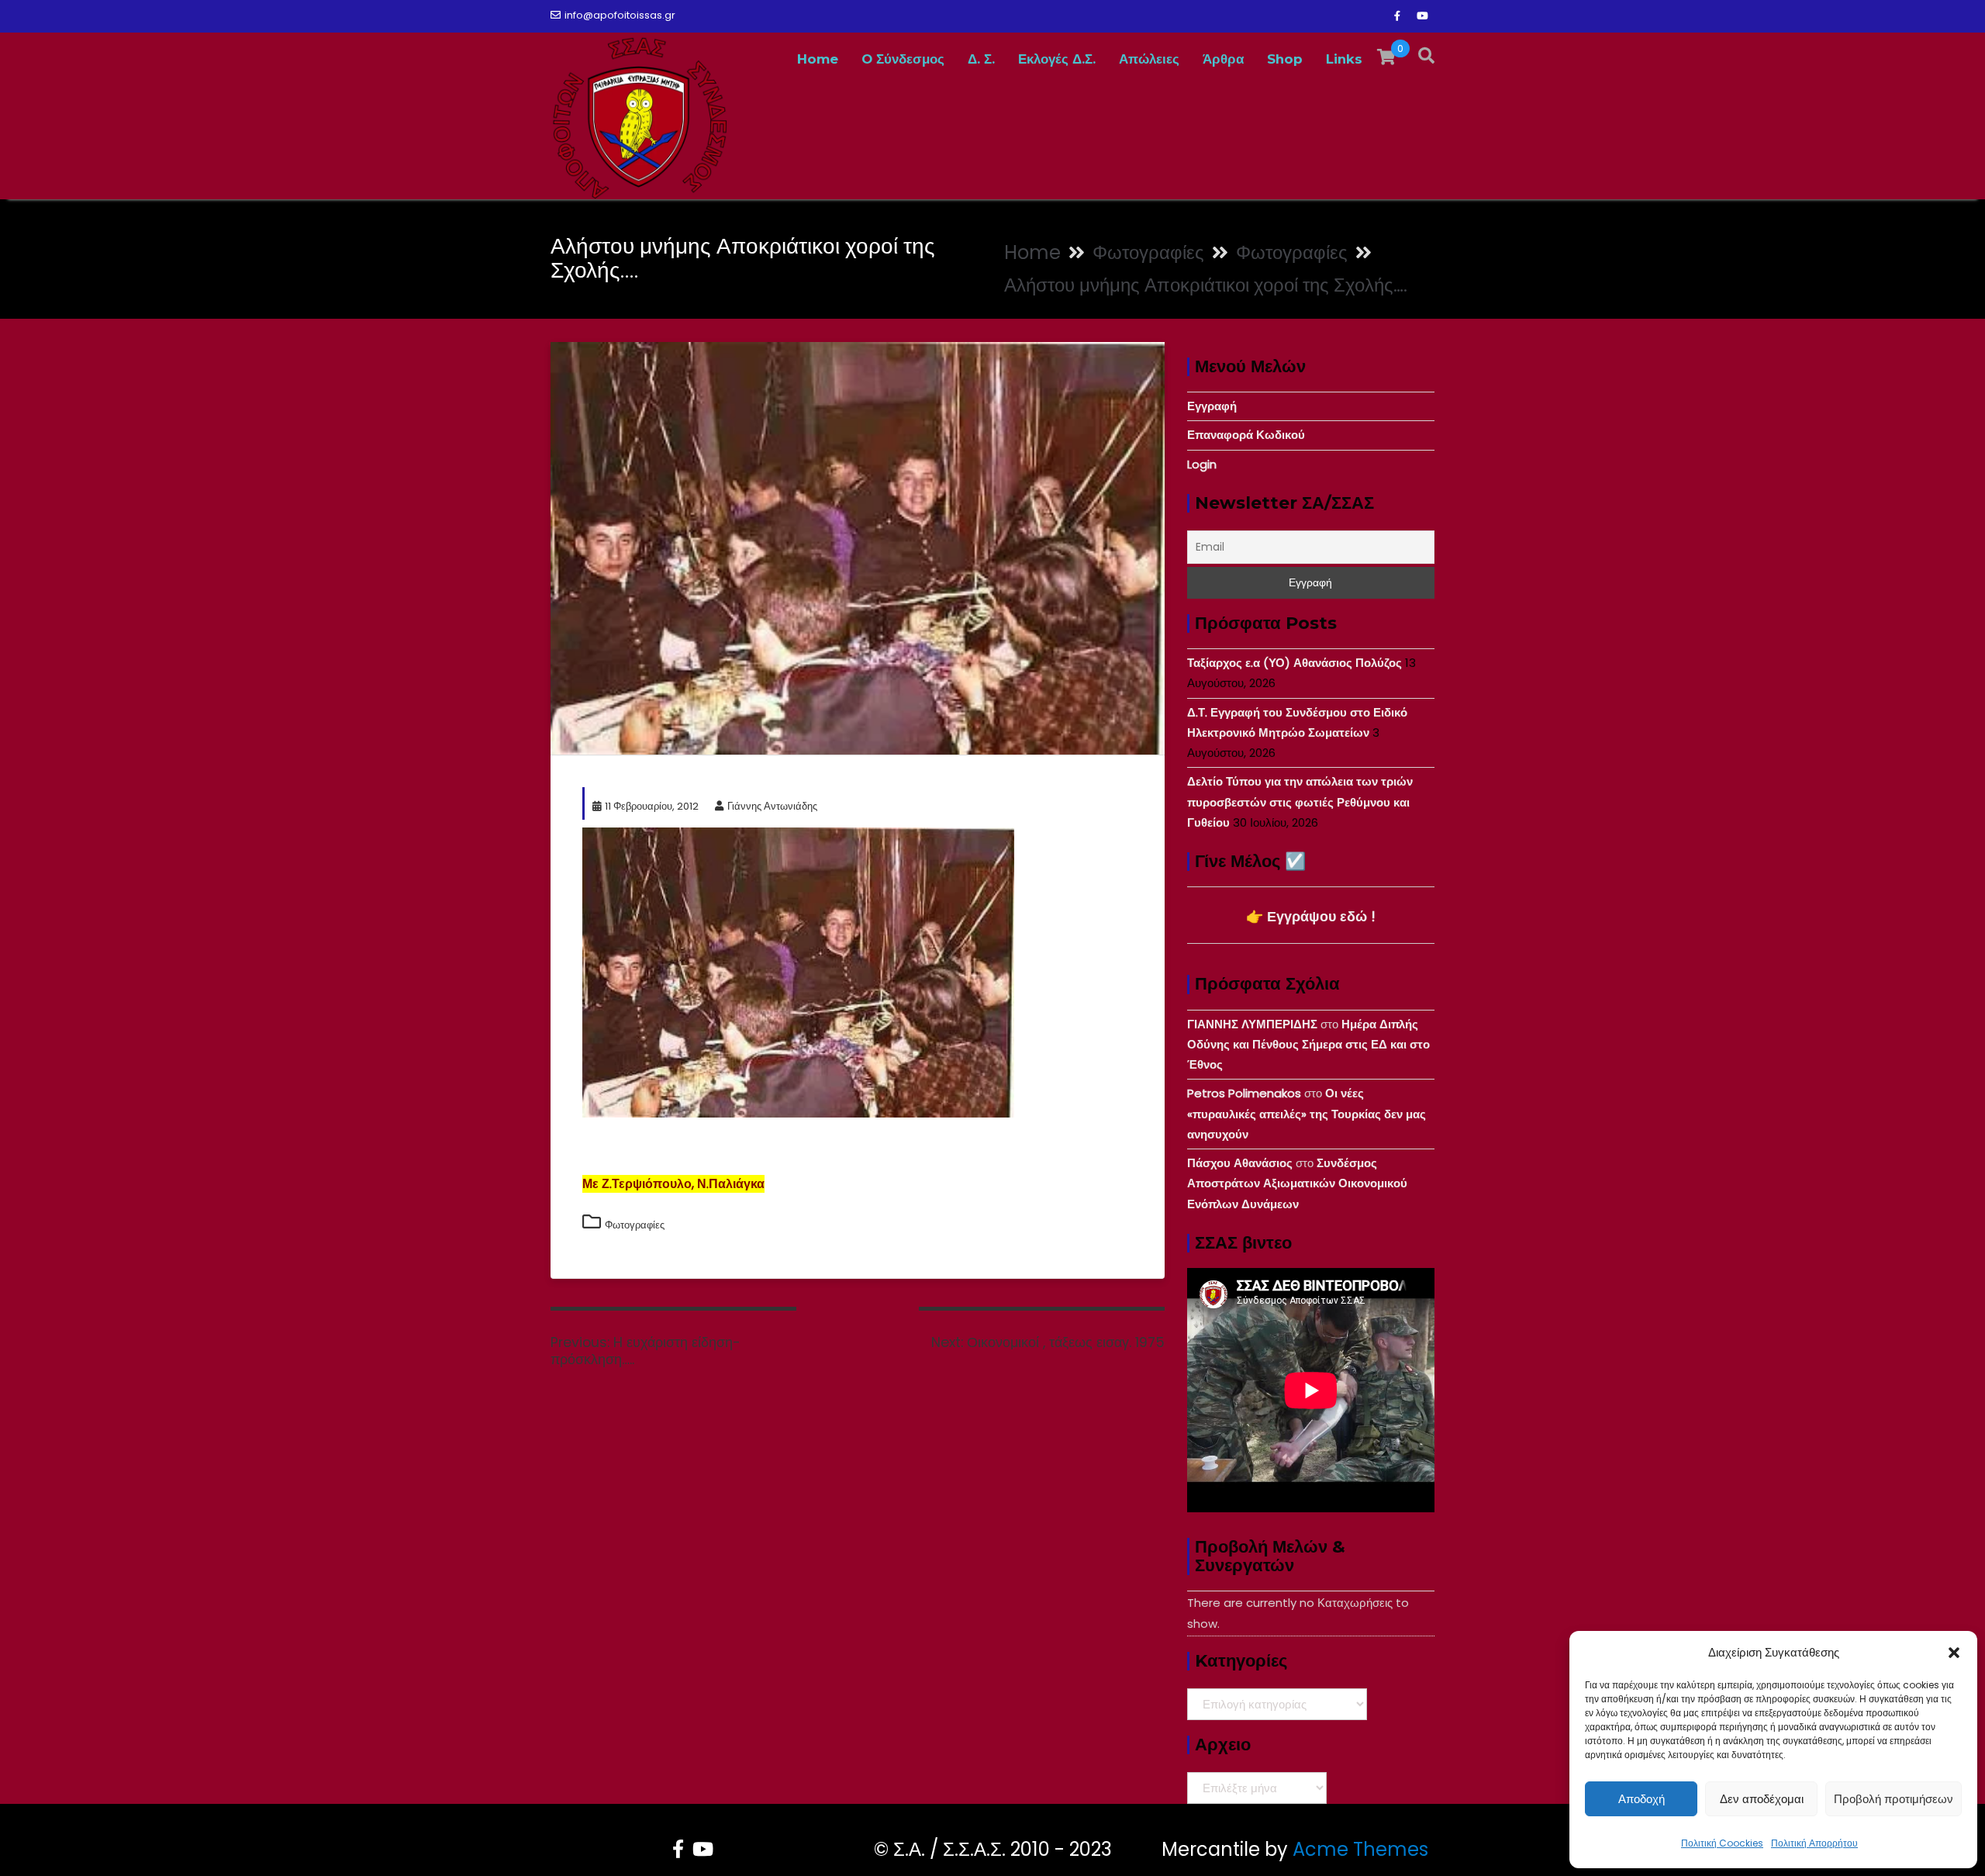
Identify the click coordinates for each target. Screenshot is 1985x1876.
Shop (1285, 59)
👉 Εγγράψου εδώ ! (1311, 916)
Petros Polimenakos (1244, 1093)
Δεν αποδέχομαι (1762, 1799)
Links (1344, 59)
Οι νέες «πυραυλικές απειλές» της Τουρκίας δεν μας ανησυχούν (1307, 1114)
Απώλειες (1149, 59)
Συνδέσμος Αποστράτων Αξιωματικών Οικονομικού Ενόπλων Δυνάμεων (1297, 1183)
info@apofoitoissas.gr (620, 15)
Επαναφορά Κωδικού (1246, 435)
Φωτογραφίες (635, 1225)
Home (818, 59)
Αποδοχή (1642, 1799)
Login (1202, 464)
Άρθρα (1223, 59)
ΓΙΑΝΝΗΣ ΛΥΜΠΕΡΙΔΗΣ (1252, 1024)
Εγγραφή (1212, 406)
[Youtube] (1422, 16)
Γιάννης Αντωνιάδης (772, 806)
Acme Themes (1360, 1849)
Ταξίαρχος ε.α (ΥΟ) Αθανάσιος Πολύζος (1295, 663)
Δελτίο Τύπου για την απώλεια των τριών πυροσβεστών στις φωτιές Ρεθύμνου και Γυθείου (1300, 802)
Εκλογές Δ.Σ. (1057, 59)
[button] (1954, 1653)
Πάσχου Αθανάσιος (1240, 1163)
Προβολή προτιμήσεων (1894, 1799)
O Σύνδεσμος (903, 59)
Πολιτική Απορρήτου (1814, 1843)
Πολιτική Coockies (1722, 1843)
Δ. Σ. (981, 59)
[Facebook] (1397, 16)
